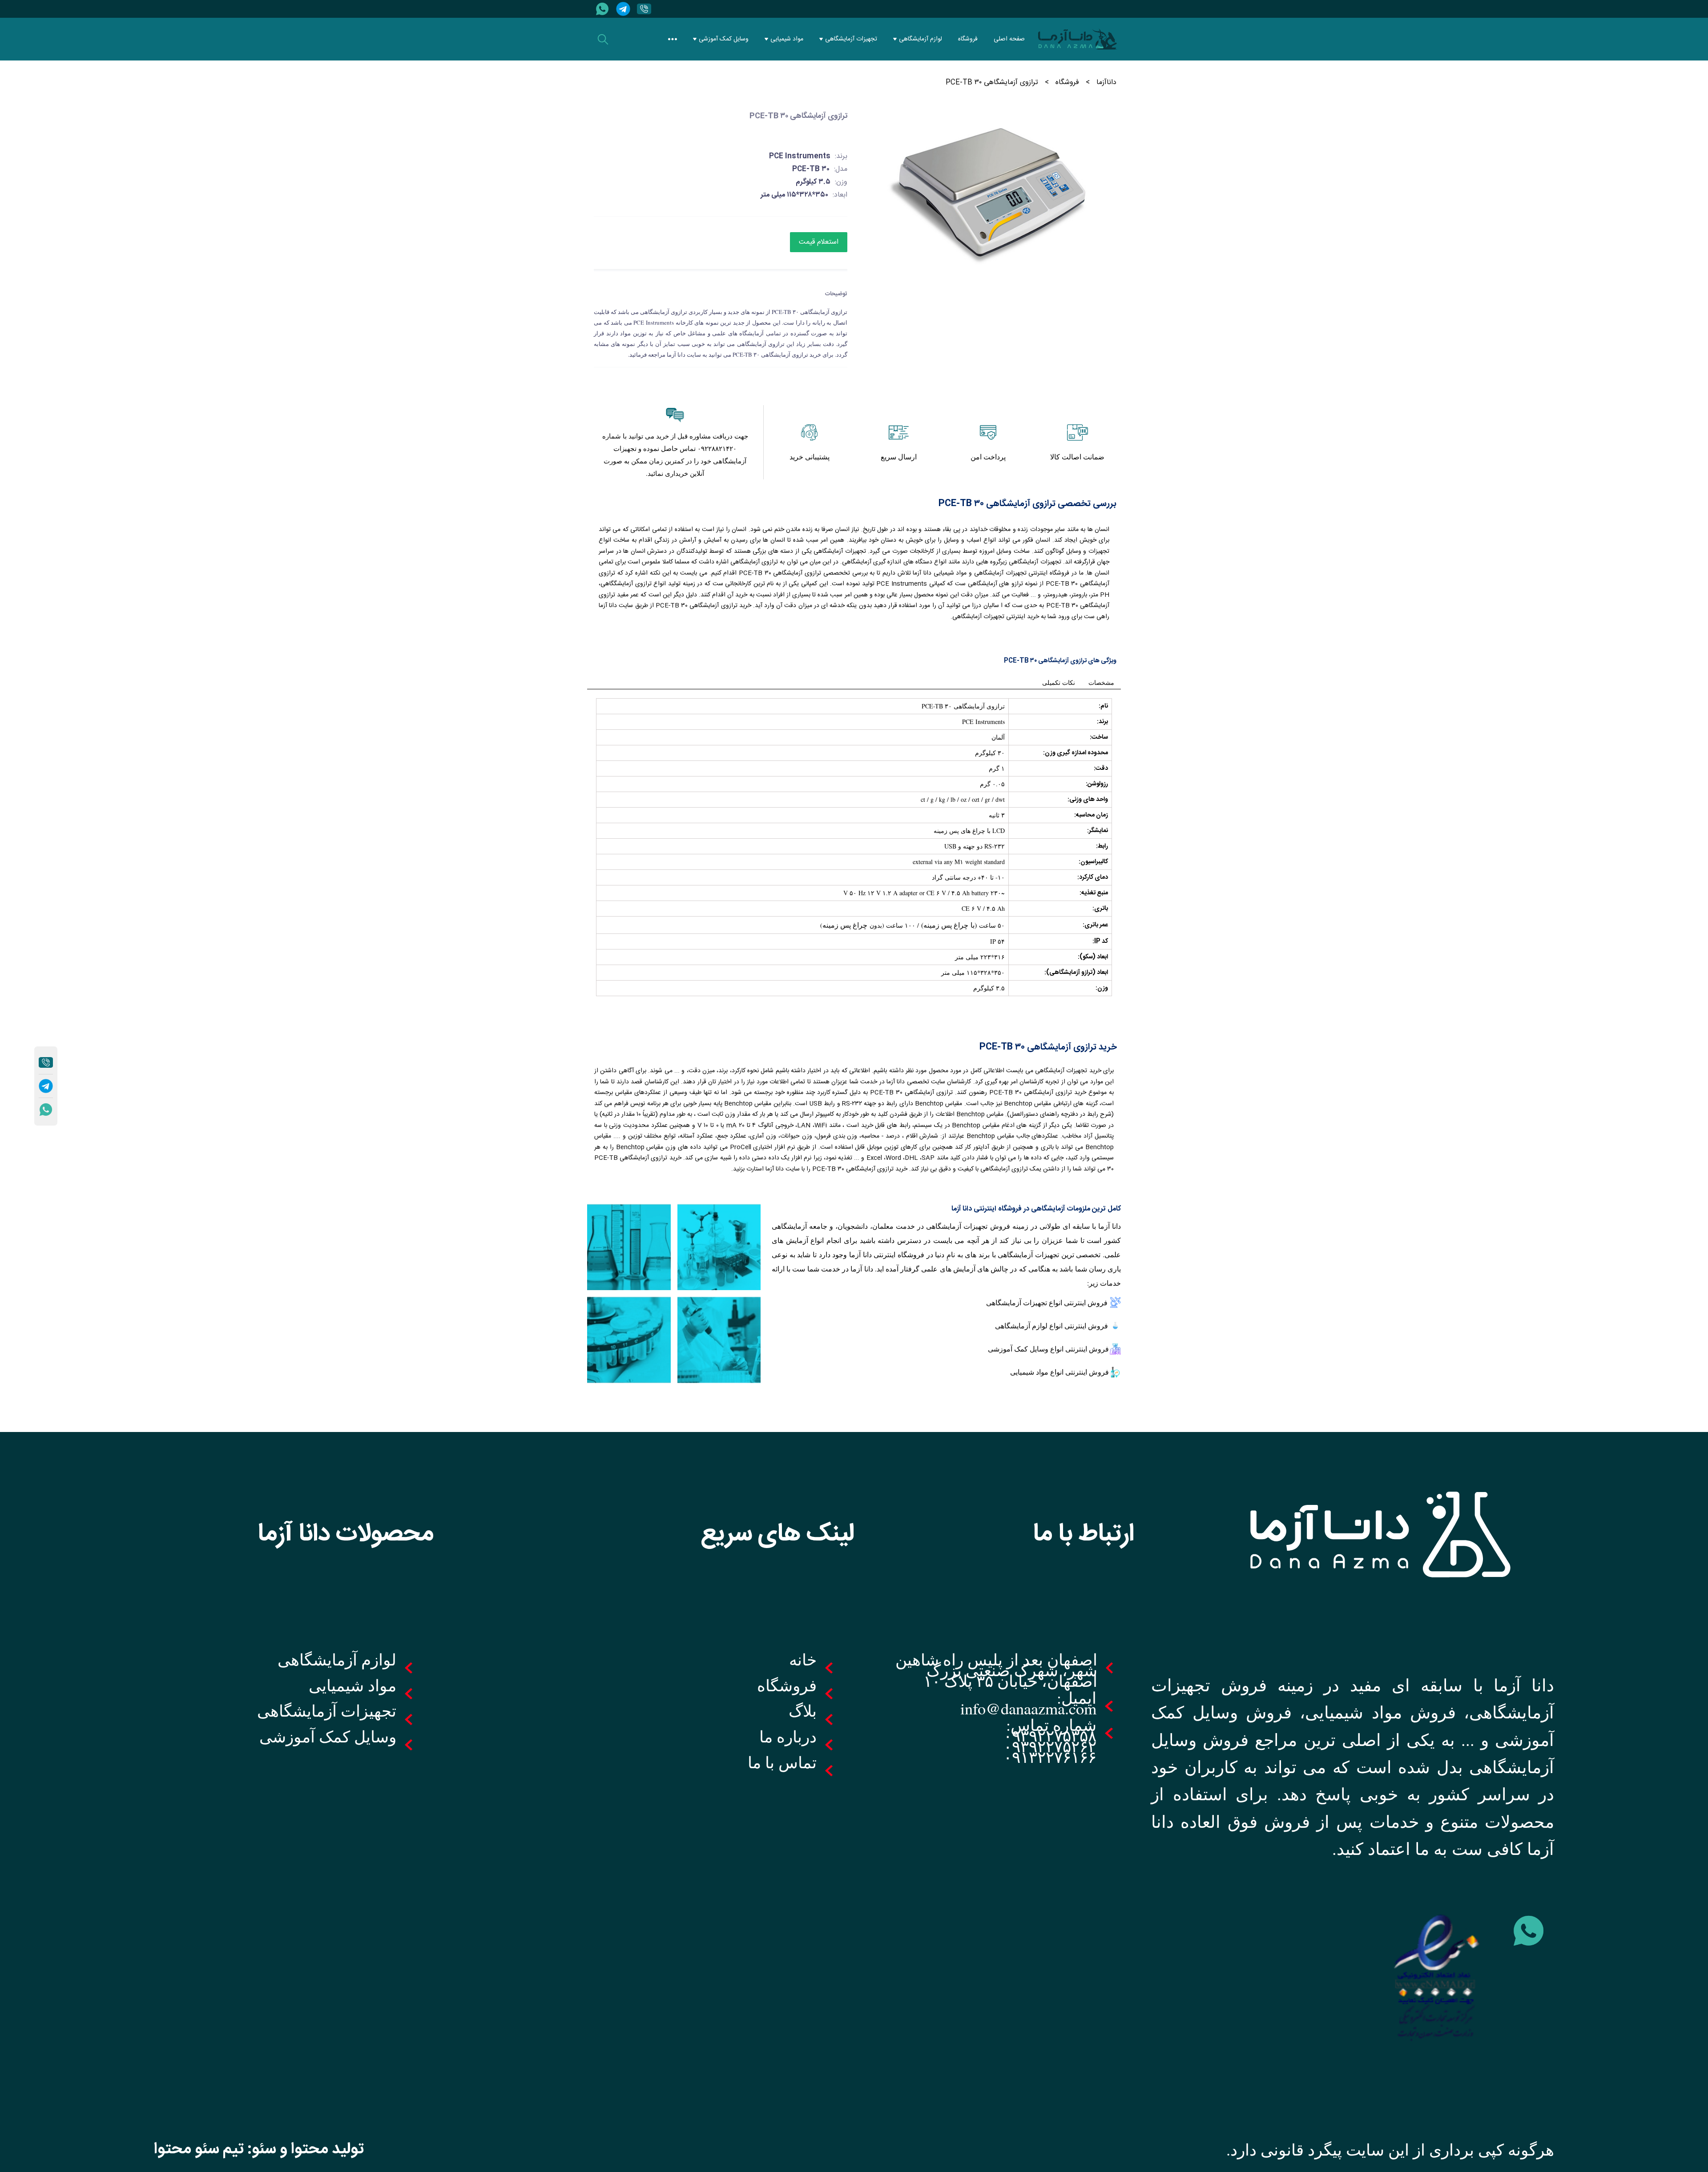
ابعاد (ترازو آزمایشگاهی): (1076, 973)
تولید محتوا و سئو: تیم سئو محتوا (259, 2149)
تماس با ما (782, 1762)
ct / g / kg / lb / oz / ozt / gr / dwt (963, 799)
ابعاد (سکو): (1093, 957)
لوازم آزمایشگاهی (920, 39)
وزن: (1102, 988)
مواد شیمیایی (787, 39)
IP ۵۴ (997, 941)
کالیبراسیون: (1093, 862)
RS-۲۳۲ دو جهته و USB (975, 846)
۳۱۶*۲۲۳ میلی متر (980, 957)
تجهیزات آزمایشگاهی (851, 39)
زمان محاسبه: (1091, 815)
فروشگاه (968, 39)
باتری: (1100, 909)
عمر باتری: (1095, 925)
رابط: (1102, 846)
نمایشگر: (1098, 831)
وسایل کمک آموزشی (724, 39)
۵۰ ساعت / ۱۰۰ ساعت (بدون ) (912, 925)
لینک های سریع (777, 1535)
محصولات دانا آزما (346, 1535)
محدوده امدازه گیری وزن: (1076, 753)
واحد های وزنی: (1088, 800)
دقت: (1101, 768)
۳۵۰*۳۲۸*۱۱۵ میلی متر (973, 972)
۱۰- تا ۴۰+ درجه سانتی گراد (968, 877)
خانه (803, 1659)
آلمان (998, 737)
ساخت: (1099, 737)
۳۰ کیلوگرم (990, 753)
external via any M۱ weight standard (959, 862)
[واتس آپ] (601, 9)
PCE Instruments (983, 722)
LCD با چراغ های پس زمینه (969, 831)
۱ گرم (997, 768)
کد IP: (1100, 941)
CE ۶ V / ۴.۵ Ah (983, 908)
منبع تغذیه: (1094, 893)
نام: (1103, 706)
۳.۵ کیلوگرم (989, 988)
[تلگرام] (622, 9)
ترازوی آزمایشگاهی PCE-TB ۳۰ (963, 706)
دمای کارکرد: (1093, 877)
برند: (1102, 722)
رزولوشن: (1097, 784)
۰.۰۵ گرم (992, 784)
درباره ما (788, 1736)
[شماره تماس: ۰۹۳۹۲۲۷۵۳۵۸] (642, 9)
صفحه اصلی (1009, 39)
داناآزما (1106, 82)
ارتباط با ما (1084, 1535)
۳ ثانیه (997, 815)
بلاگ (803, 1710)
